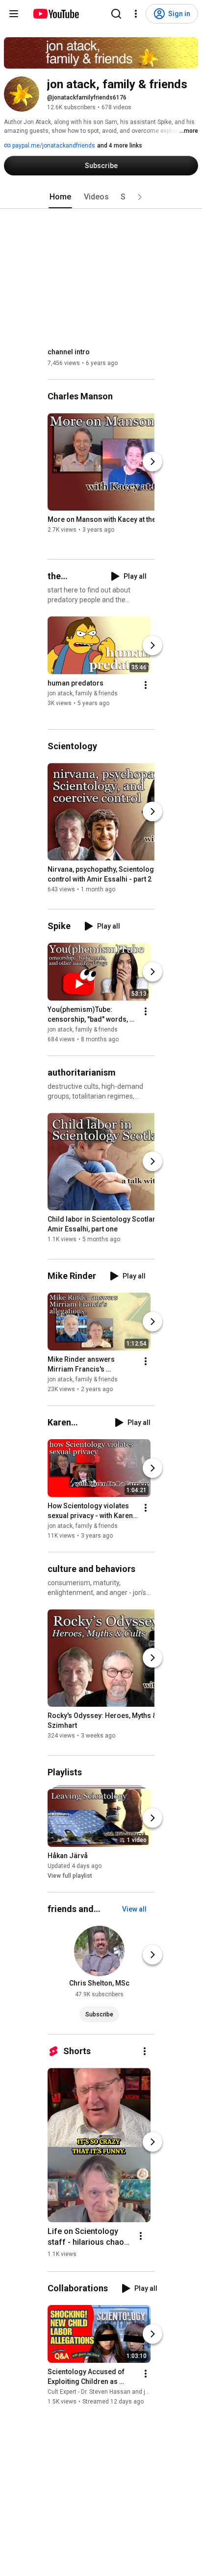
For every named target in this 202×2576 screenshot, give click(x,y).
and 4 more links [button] (120, 146)
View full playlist (70, 1876)
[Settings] (136, 14)
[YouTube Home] (56, 14)
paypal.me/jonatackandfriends (53, 146)
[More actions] (146, 685)
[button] (140, 197)
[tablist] (101, 197)
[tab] (60, 197)
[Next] (152, 462)
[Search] (116, 14)
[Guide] (14, 14)
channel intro (69, 352)
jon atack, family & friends (83, 693)
